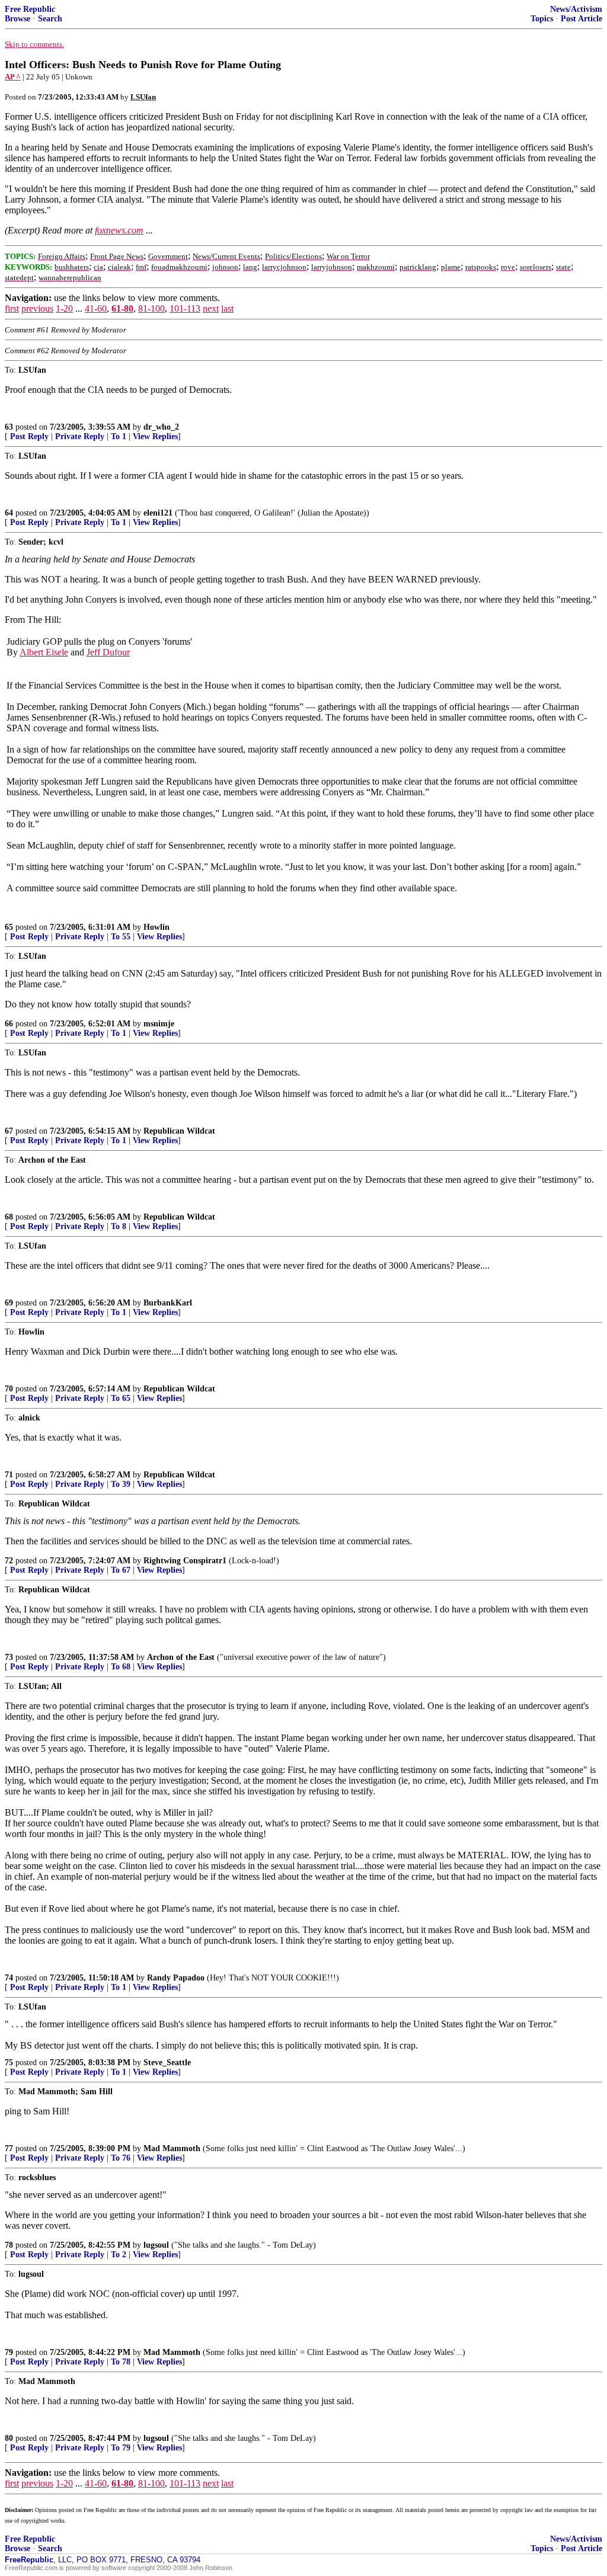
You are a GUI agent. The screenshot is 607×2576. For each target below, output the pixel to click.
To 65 (121, 1398)
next (211, 308)
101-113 (185, 308)
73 (9, 1657)
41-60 (96, 308)
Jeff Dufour (108, 652)
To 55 (121, 937)
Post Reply (29, 436)
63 (9, 427)
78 (9, 2245)
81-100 (151, 308)
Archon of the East (181, 1657)
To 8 (119, 1226)
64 (9, 513)
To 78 (121, 2362)
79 (9, 2352)
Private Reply (80, 436)
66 (9, 1024)
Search (50, 19)
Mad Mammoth (172, 2148)
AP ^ (13, 77)
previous (37, 308)
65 (9, 927)
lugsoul (156, 2245)
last (227, 308)
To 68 (121, 1667)
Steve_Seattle (167, 2063)
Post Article (582, 19)
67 (9, 1131)
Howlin (156, 927)
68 (9, 1217)
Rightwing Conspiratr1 (185, 1561)
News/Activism (576, 9)
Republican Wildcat (179, 1131)
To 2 (119, 2255)
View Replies (155, 436)
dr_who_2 (161, 427)
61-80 (122, 308)
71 (9, 1475)
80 (9, 2438)
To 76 (121, 2158)
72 (9, 1561)
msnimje (159, 1024)
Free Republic (30, 9)
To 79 (121, 2448)
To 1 (119, 436)
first (12, 308)
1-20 (64, 308)
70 (9, 1389)
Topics (542, 19)
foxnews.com (119, 230)
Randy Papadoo (176, 1978)
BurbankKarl (168, 1303)
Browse (17, 19)
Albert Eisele (44, 652)
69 (9, 1303)
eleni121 (158, 513)
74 (9, 1978)
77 (9, 2148)
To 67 (121, 1570)
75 (9, 2063)
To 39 (121, 1484)
